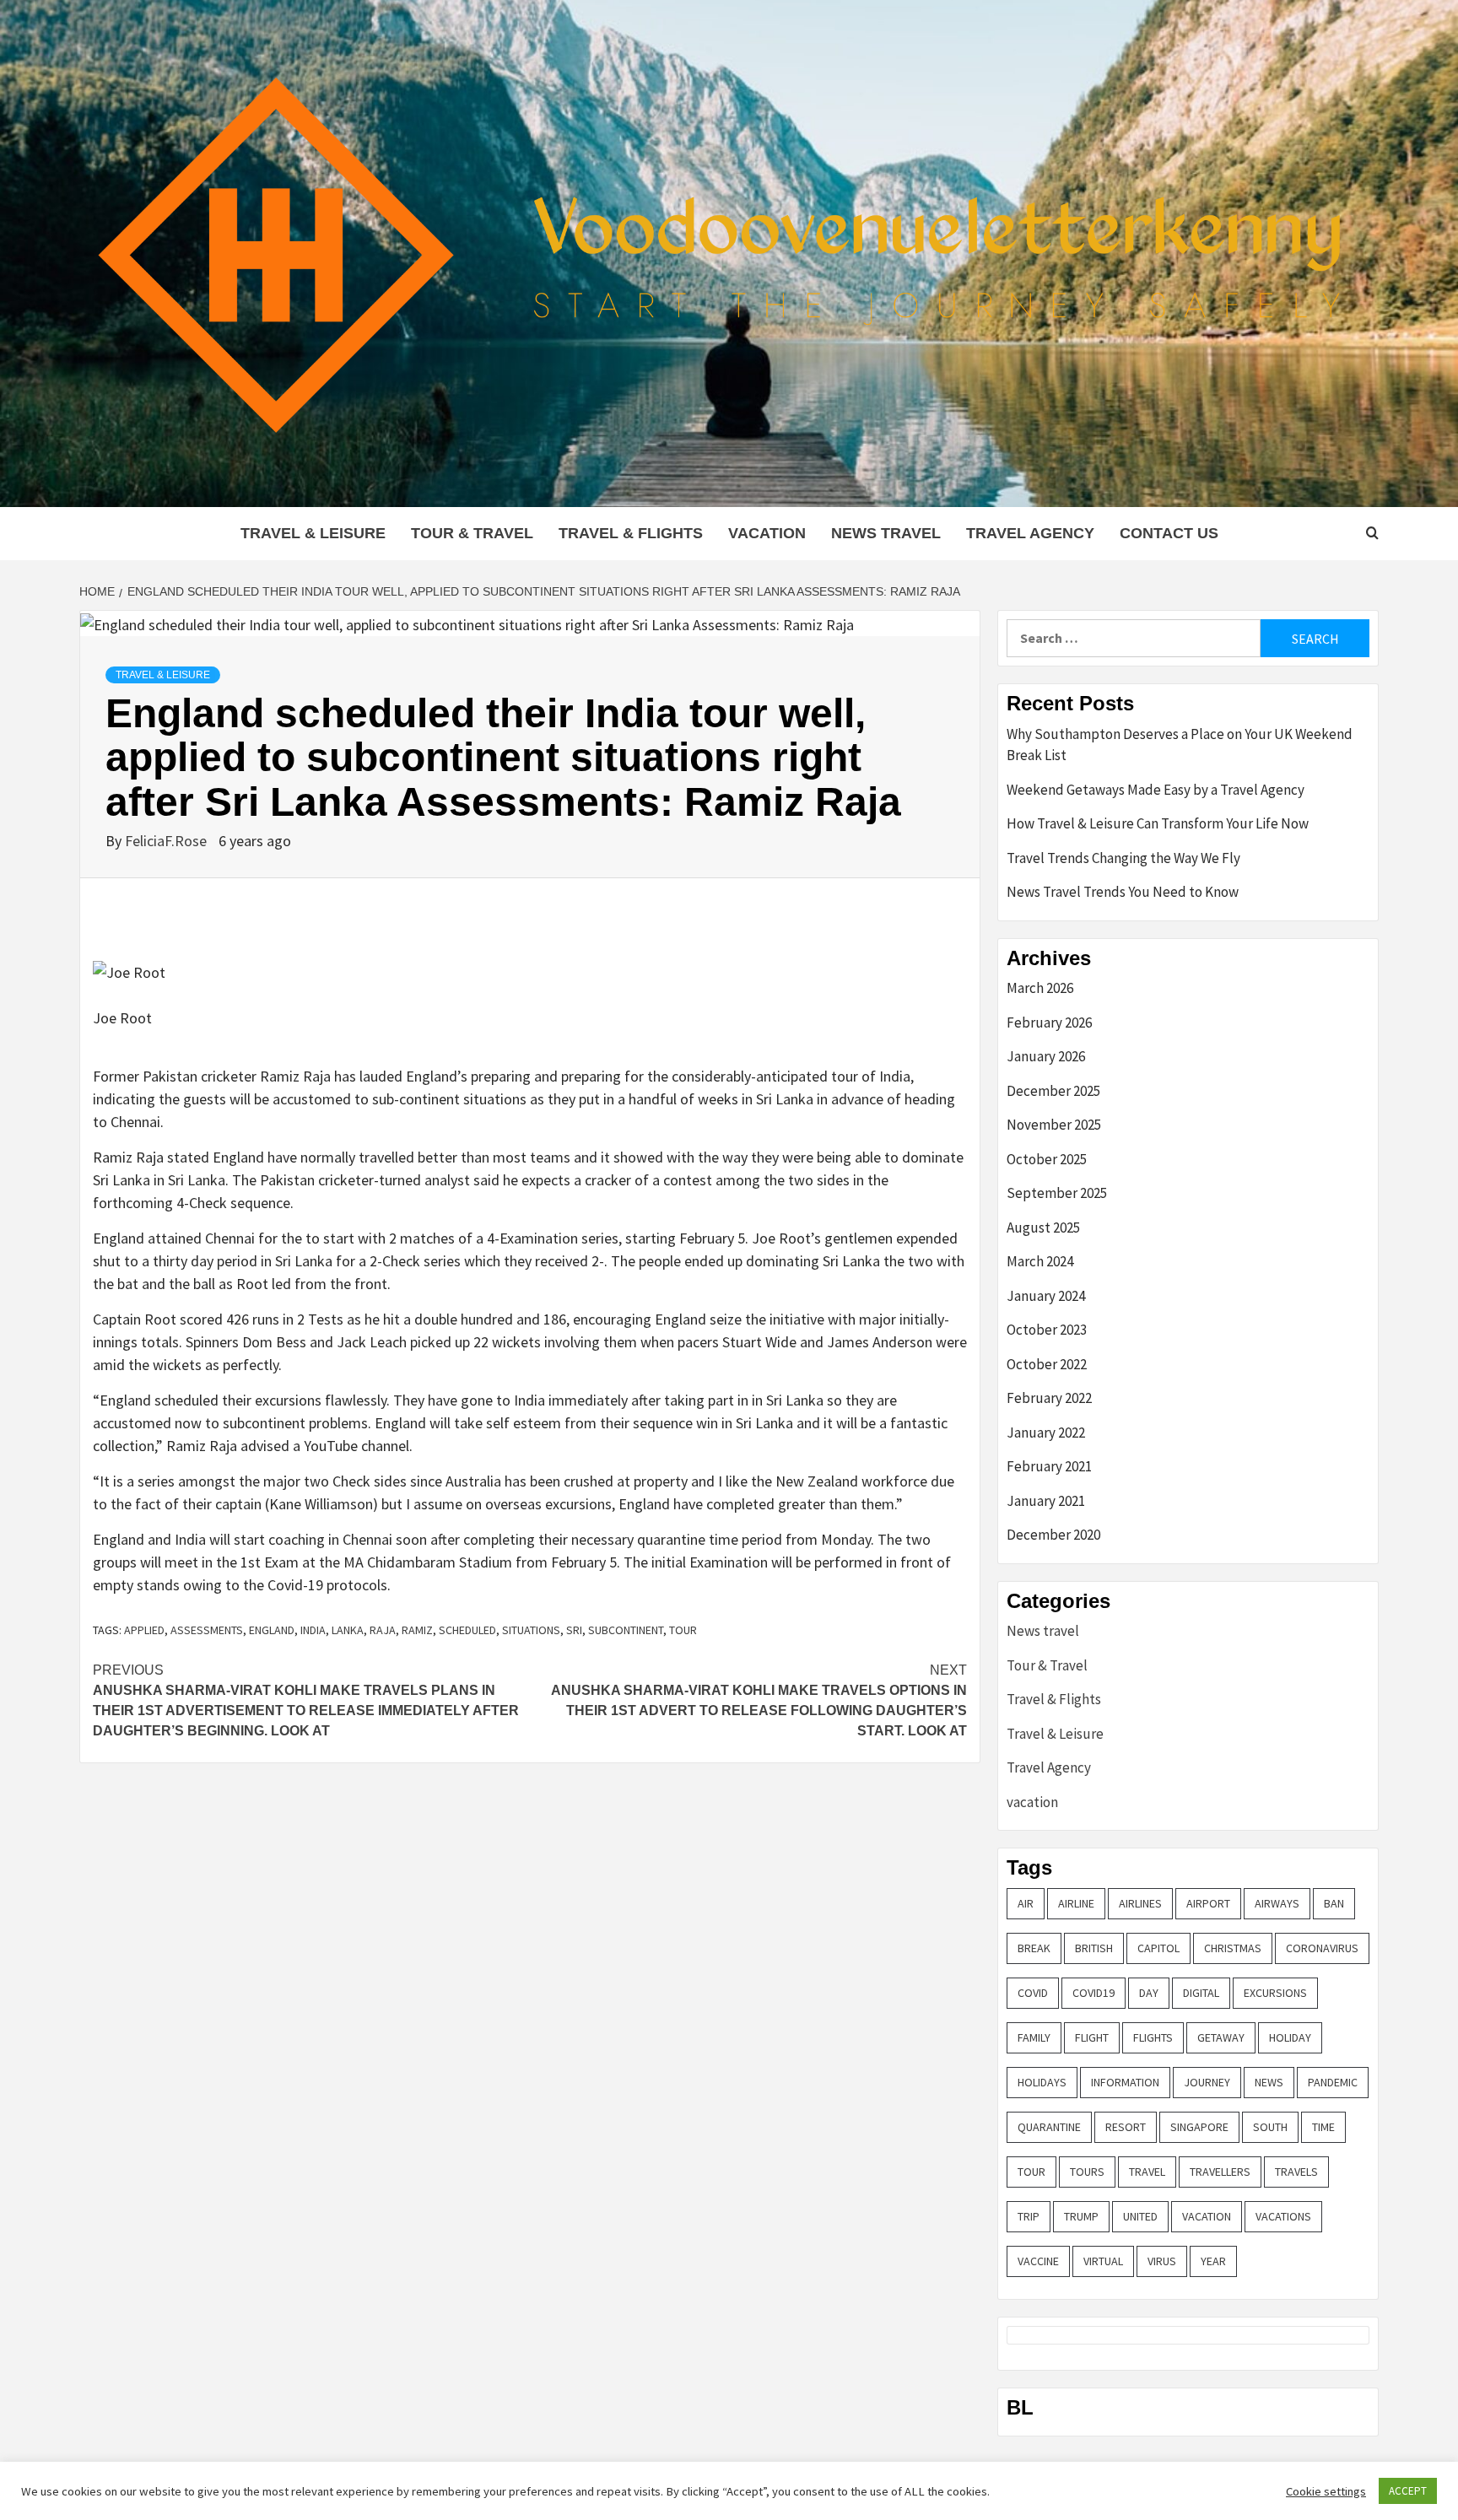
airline (1076, 1903)
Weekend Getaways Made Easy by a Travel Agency (1156, 790)
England (272, 1630)
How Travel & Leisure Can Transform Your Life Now (1158, 823)
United (1140, 2216)
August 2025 (1043, 1228)
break (1034, 1948)
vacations (1283, 2216)
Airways (1277, 1903)
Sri (574, 1630)
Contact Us (1169, 533)
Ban (1334, 1903)
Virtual (1103, 2261)
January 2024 (1046, 1296)
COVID (1033, 1993)
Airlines (1140, 1903)
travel (1147, 2172)
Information (1125, 2082)
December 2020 (1053, 1535)
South (1270, 2127)
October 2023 (1047, 1330)
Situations (531, 1630)
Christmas (1233, 1948)
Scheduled (467, 1630)
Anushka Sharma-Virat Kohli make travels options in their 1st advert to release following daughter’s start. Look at (759, 1700)
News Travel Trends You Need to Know (1123, 892)
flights (1153, 2037)
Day (1149, 1993)
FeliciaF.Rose (167, 841)
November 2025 (1054, 1125)
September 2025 (1057, 1193)
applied (144, 1630)
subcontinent (626, 1630)
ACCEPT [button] (1408, 2491)
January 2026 (1046, 1056)
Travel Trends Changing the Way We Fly (1123, 858)
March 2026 (1040, 988)
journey (1207, 2082)
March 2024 (1040, 1261)
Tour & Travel (472, 533)
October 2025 (1047, 1159)
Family (1034, 2037)
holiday (1290, 2037)
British (1094, 1948)
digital (1201, 1993)
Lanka (348, 1630)
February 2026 (1049, 1023)
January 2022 (1046, 1433)
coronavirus (1322, 1948)
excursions (1275, 1993)
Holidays (1042, 2082)
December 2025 (1053, 1091)
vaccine (1038, 2261)
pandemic (1333, 2082)
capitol (1158, 1948)
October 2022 (1047, 1364)
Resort (1126, 2127)
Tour (683, 1630)
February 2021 (1049, 1466)
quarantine (1049, 2127)
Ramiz (417, 1630)
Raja (383, 1630)
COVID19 (1093, 1993)
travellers (1220, 2172)
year (1213, 2261)
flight (1092, 2037)
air (1026, 1903)
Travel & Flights (631, 533)
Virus (1162, 2261)
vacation (767, 533)
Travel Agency (1030, 533)
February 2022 (1049, 1398)
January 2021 (1046, 1501)
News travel (886, 533)
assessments (207, 1630)
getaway (1221, 2037)
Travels (1296, 2172)
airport (1208, 1903)
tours (1087, 2172)
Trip (1029, 2216)
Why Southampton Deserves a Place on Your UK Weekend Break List (1180, 745)
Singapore (1199, 2127)
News (1269, 2082)
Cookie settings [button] (1326, 2491)
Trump (1081, 2216)
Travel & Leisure (313, 533)
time (1323, 2127)
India (313, 1630)
